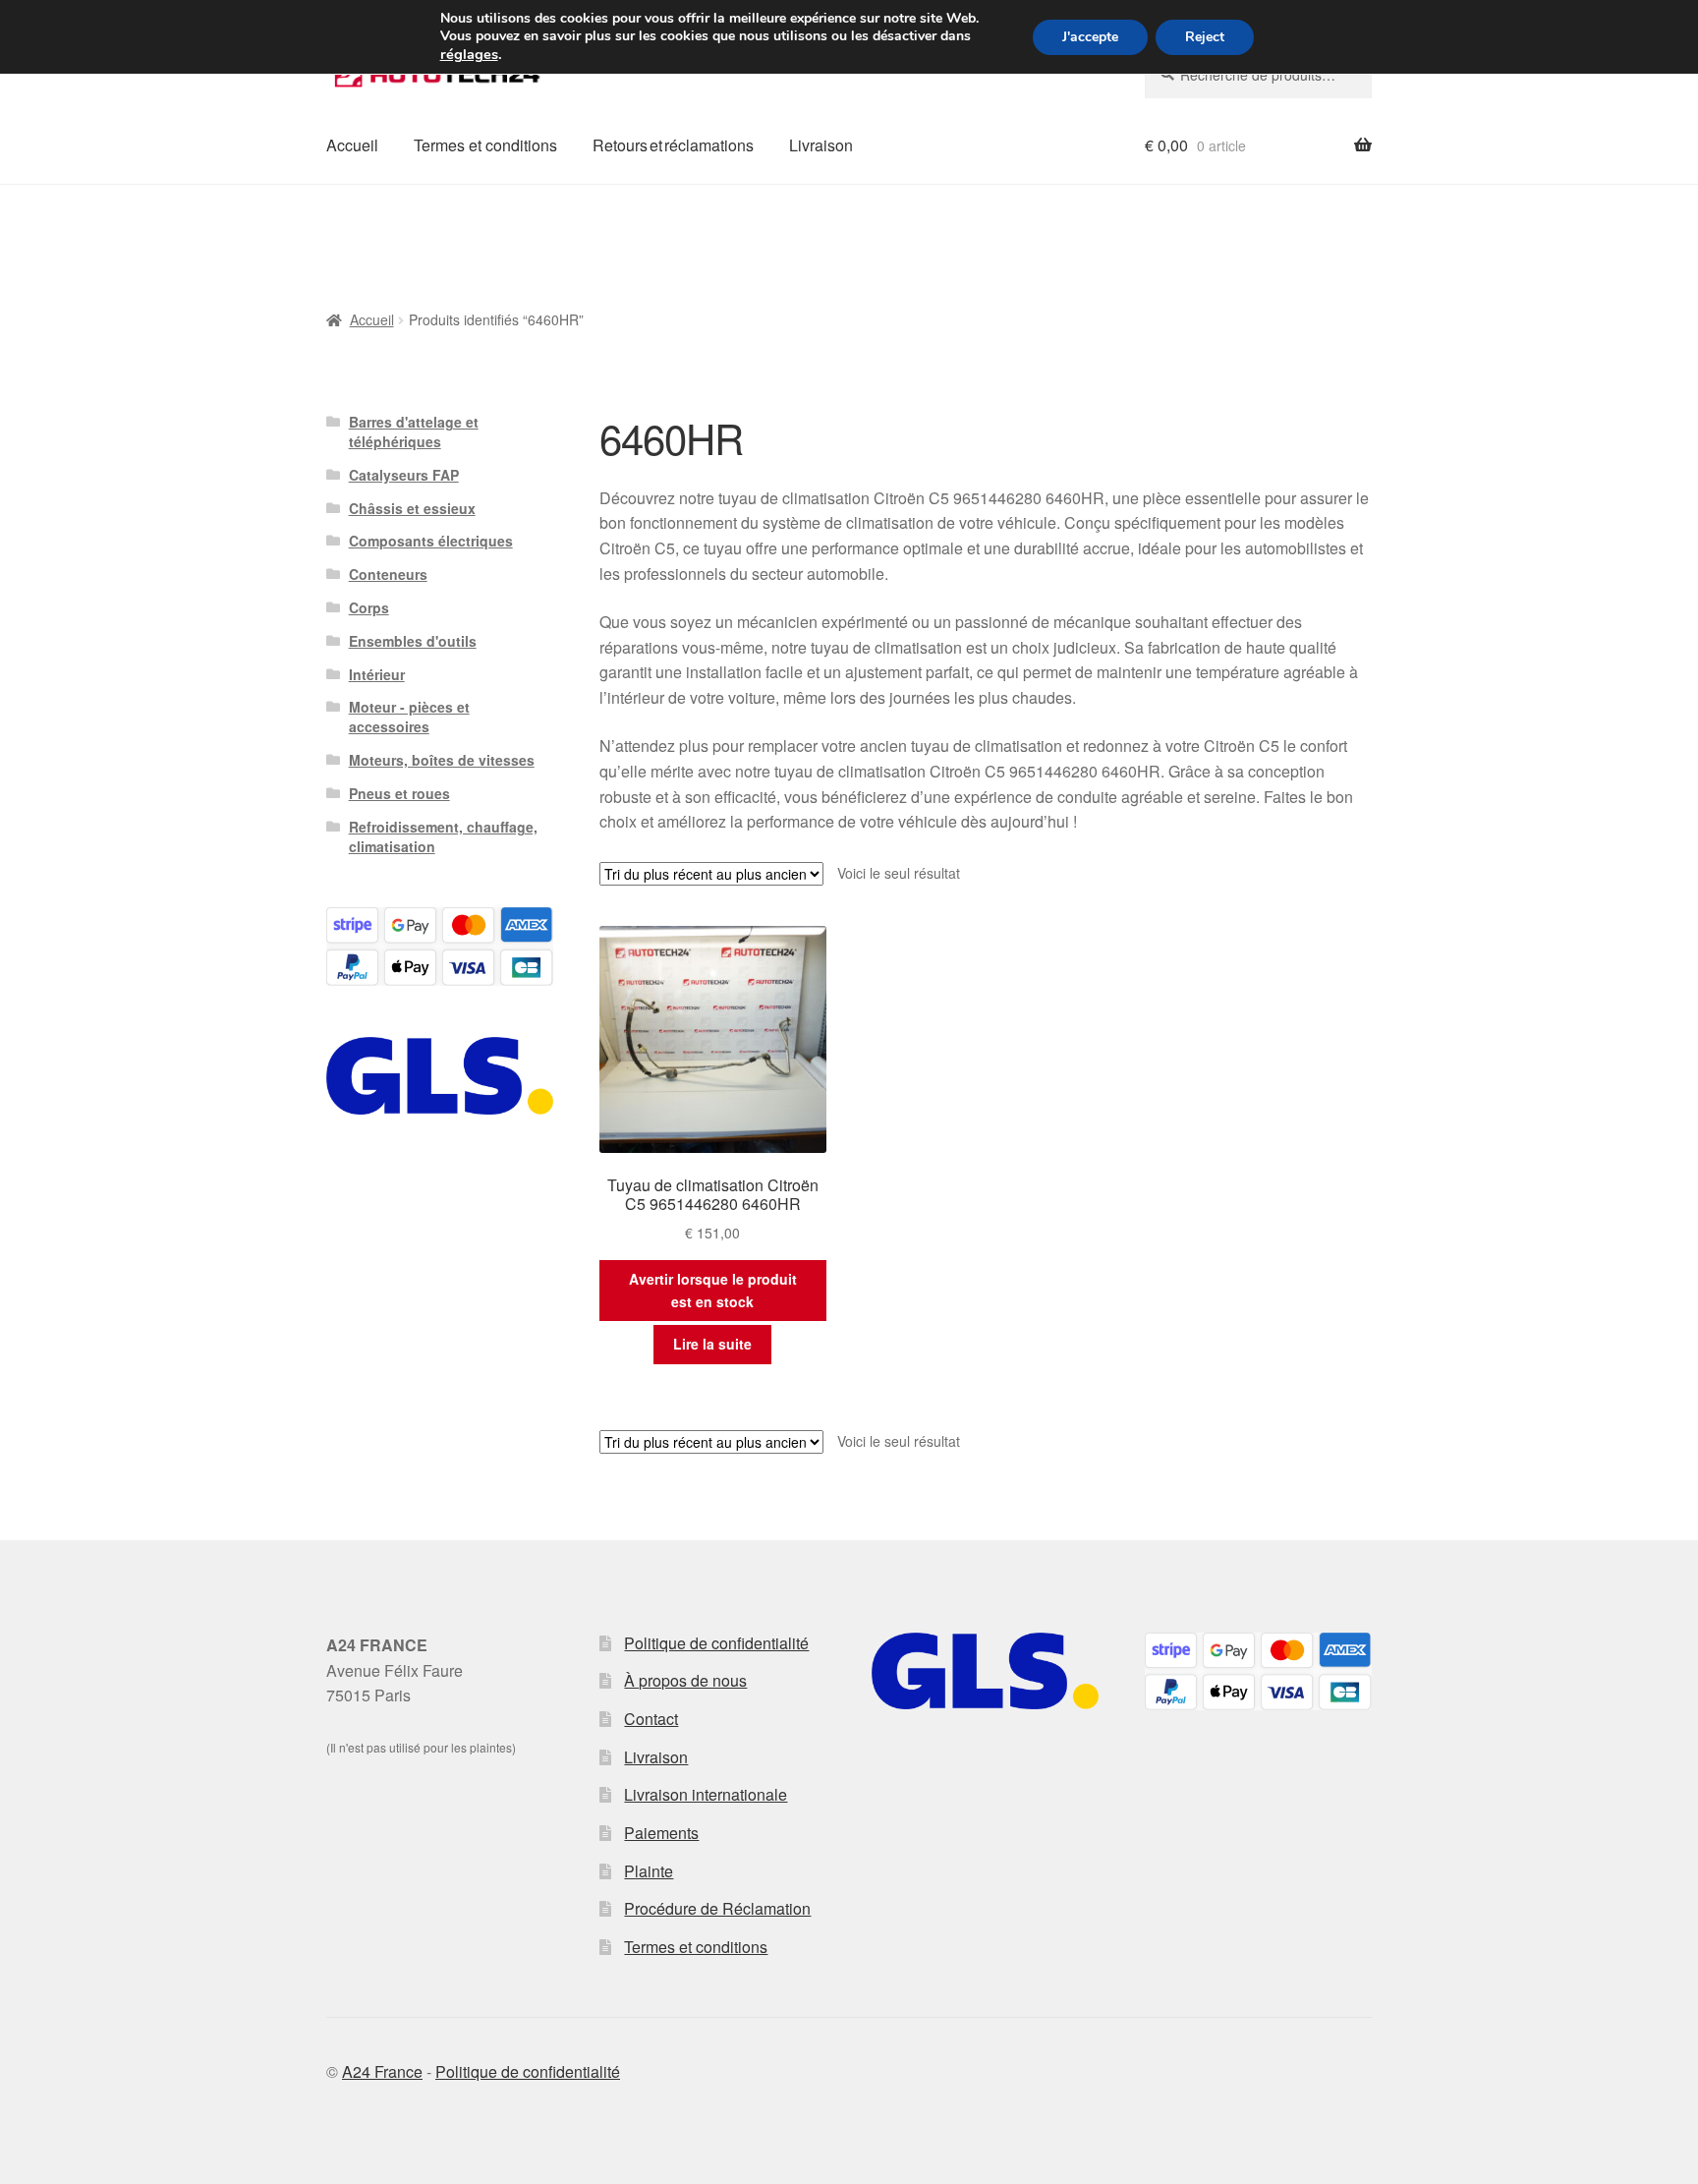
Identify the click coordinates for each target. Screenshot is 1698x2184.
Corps (369, 607)
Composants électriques (431, 541)
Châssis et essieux (412, 508)
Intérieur (377, 674)
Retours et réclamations (673, 145)
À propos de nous (685, 1680)
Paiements (661, 1833)
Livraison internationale (706, 1794)
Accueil (352, 145)
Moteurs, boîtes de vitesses (442, 760)
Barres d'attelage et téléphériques (414, 431)
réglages (469, 54)
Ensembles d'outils (413, 641)
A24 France (382, 2071)
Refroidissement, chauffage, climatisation (443, 836)
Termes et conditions (485, 145)
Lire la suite (712, 1344)
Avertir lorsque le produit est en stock (713, 1290)
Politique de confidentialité (716, 1643)
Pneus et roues (399, 793)
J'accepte (1090, 37)
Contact (651, 1719)
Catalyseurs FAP (404, 475)
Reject (1205, 37)
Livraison (821, 145)
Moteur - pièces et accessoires (409, 717)
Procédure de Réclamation (717, 1908)
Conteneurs (388, 574)
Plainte (649, 1871)
